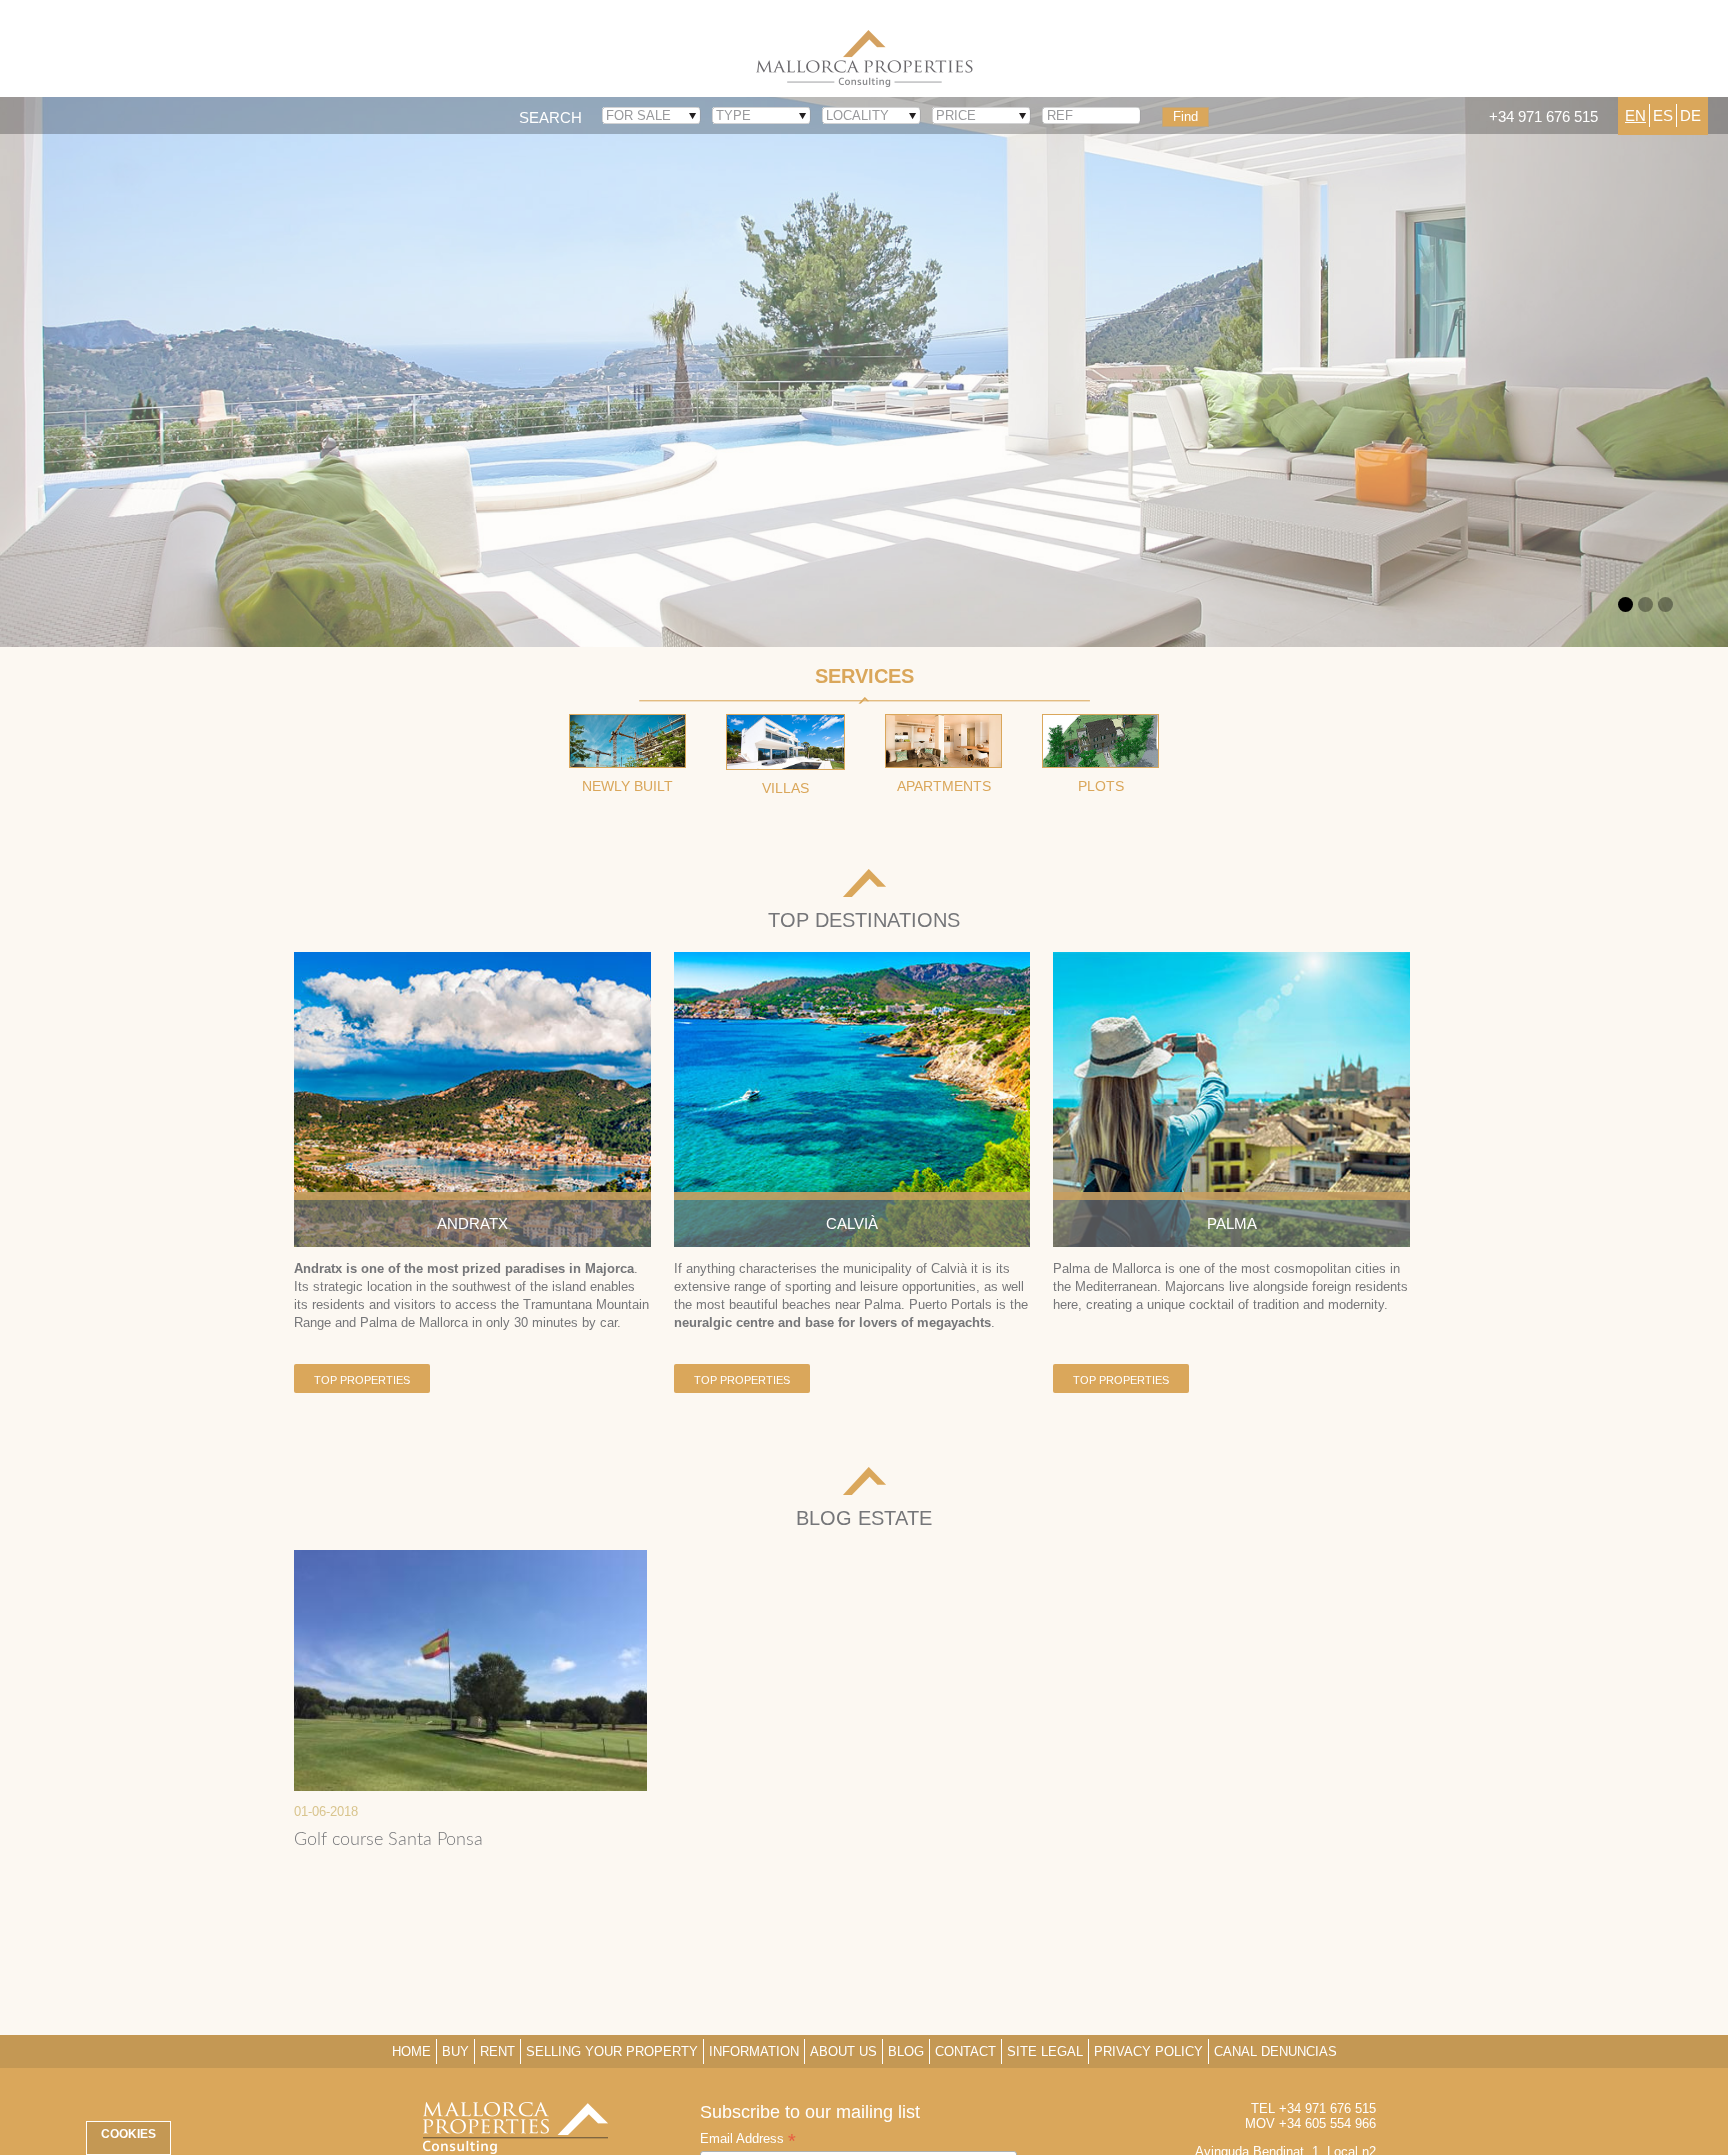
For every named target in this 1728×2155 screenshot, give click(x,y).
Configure (1318, 2102)
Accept (1054, 2102)
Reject (1180, 2102)
